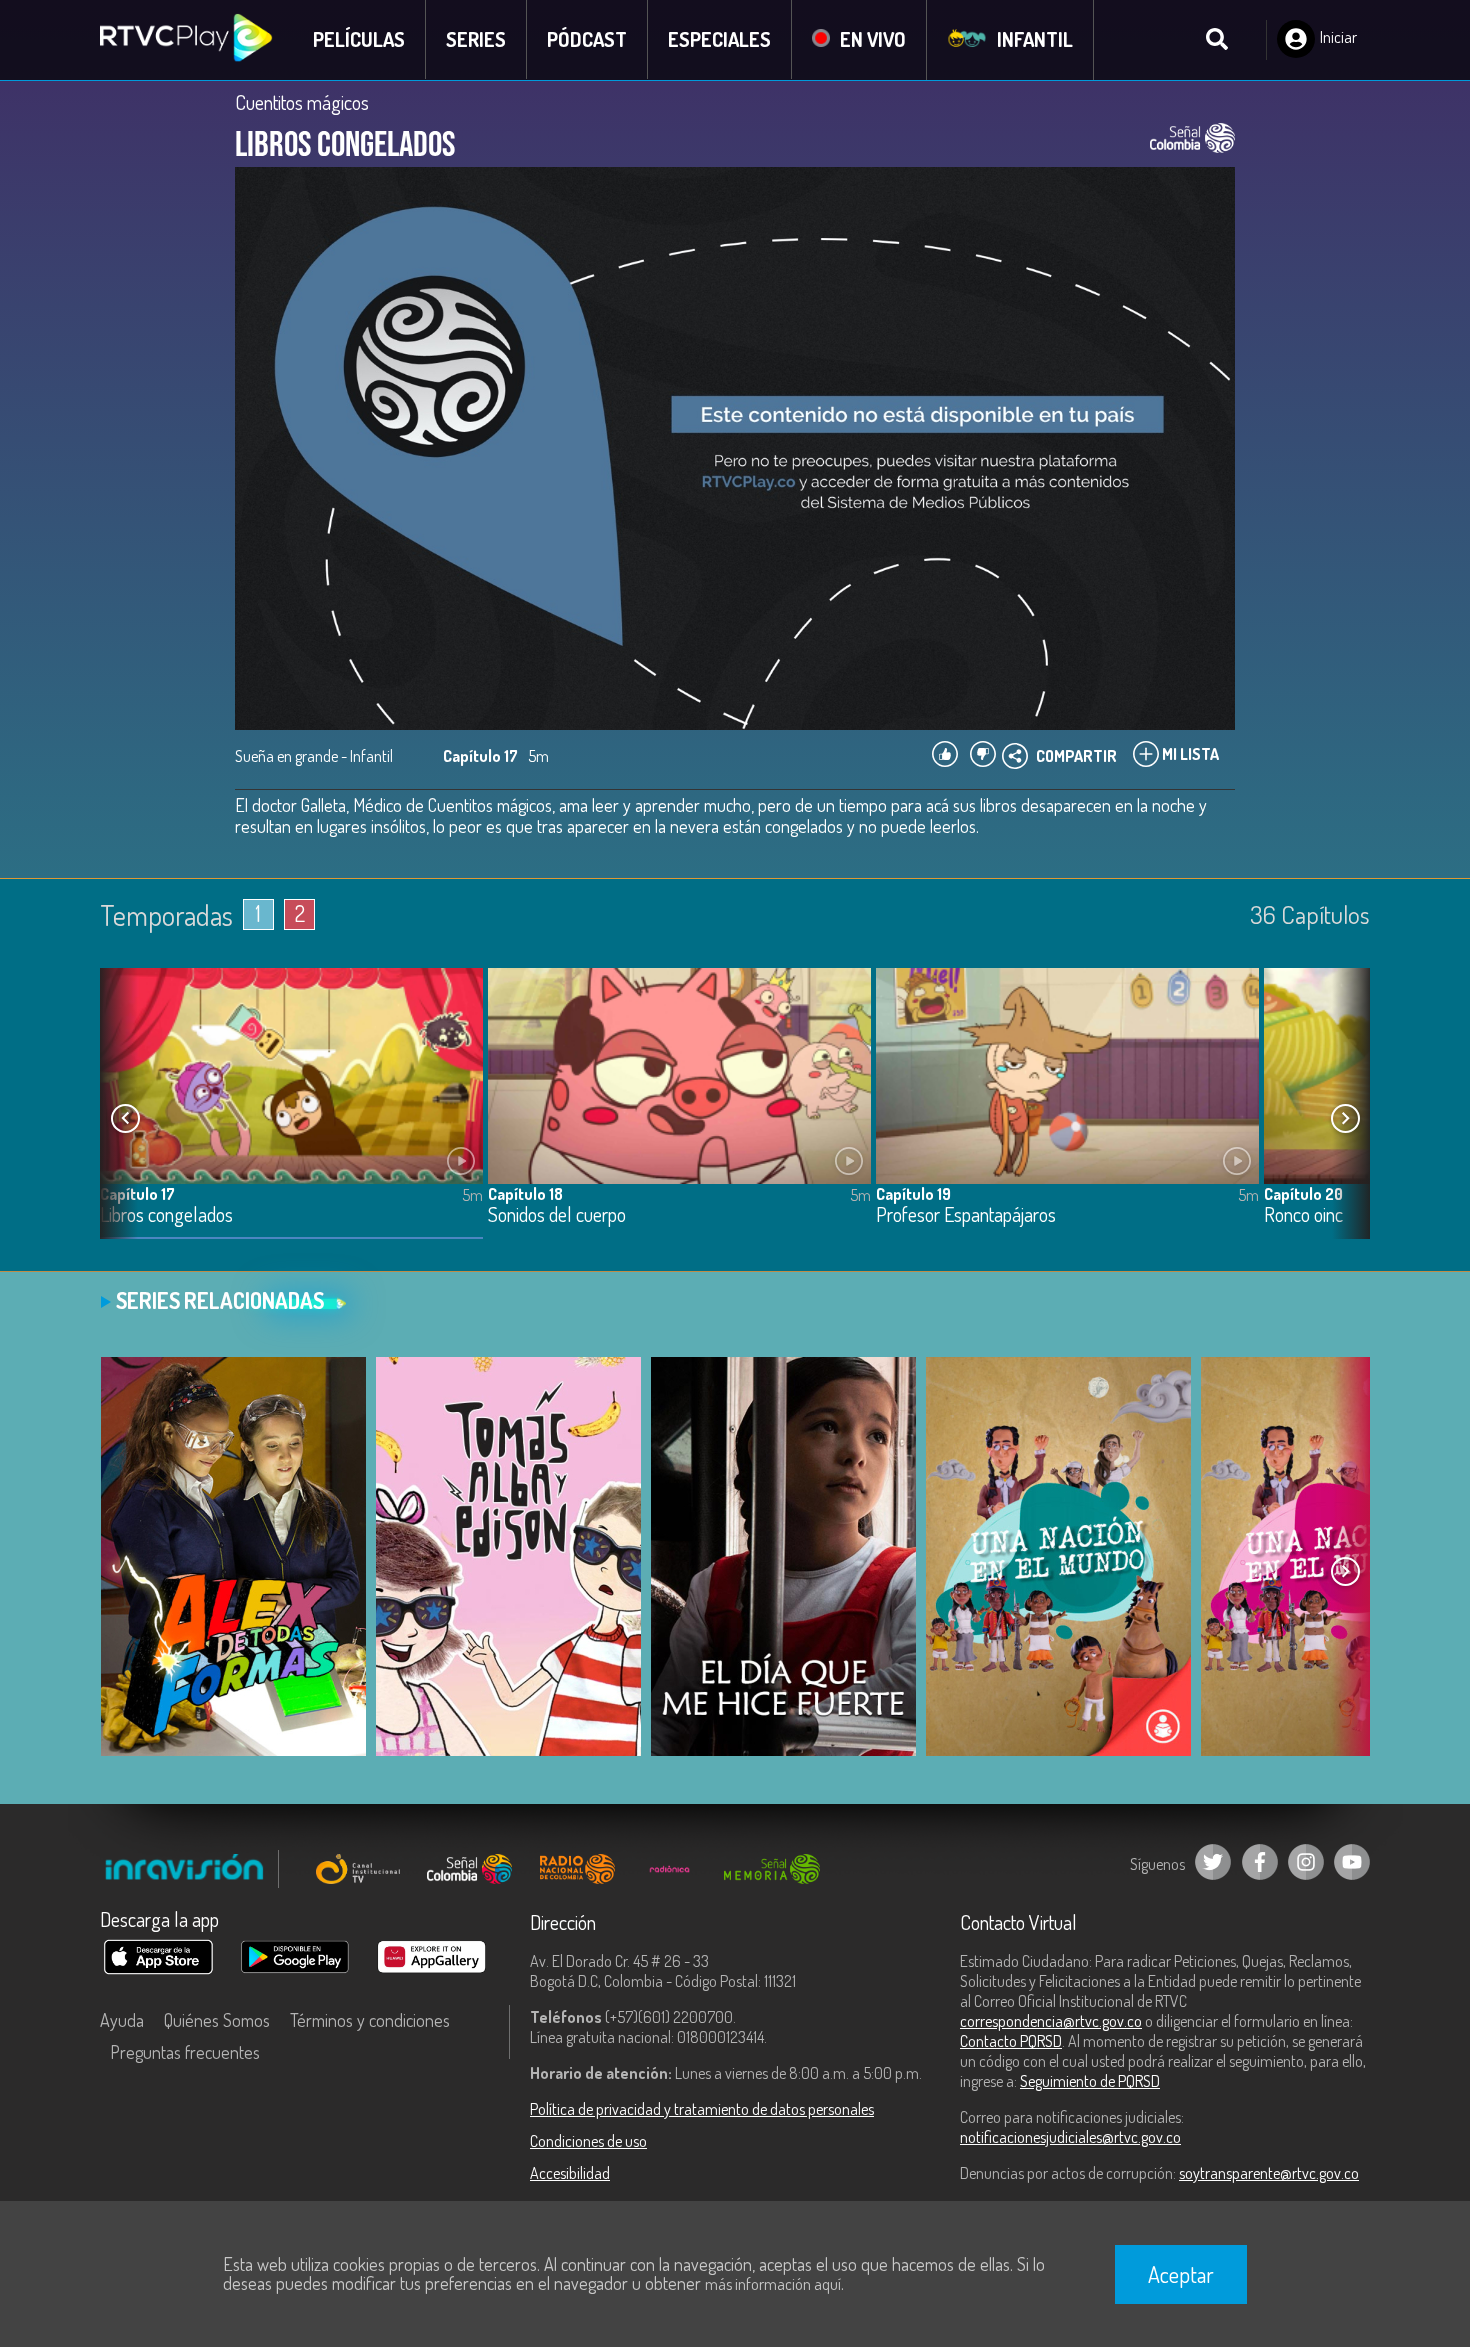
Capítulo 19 (913, 1194)
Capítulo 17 (137, 1194)
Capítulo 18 (525, 1194)
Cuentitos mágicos (302, 102)
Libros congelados (166, 1215)
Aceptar (1181, 2274)
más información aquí (773, 2284)
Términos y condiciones (370, 2020)
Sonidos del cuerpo (557, 1215)
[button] (1345, 1119)
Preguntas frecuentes (185, 2052)
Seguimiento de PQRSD (1090, 2081)
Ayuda (122, 2020)
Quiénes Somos (217, 2020)
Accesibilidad (570, 2173)
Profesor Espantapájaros (966, 1215)
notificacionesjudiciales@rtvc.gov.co (1070, 2137)
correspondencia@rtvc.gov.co (1051, 2021)
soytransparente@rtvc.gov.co (1269, 2173)
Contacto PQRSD (1011, 2041)
